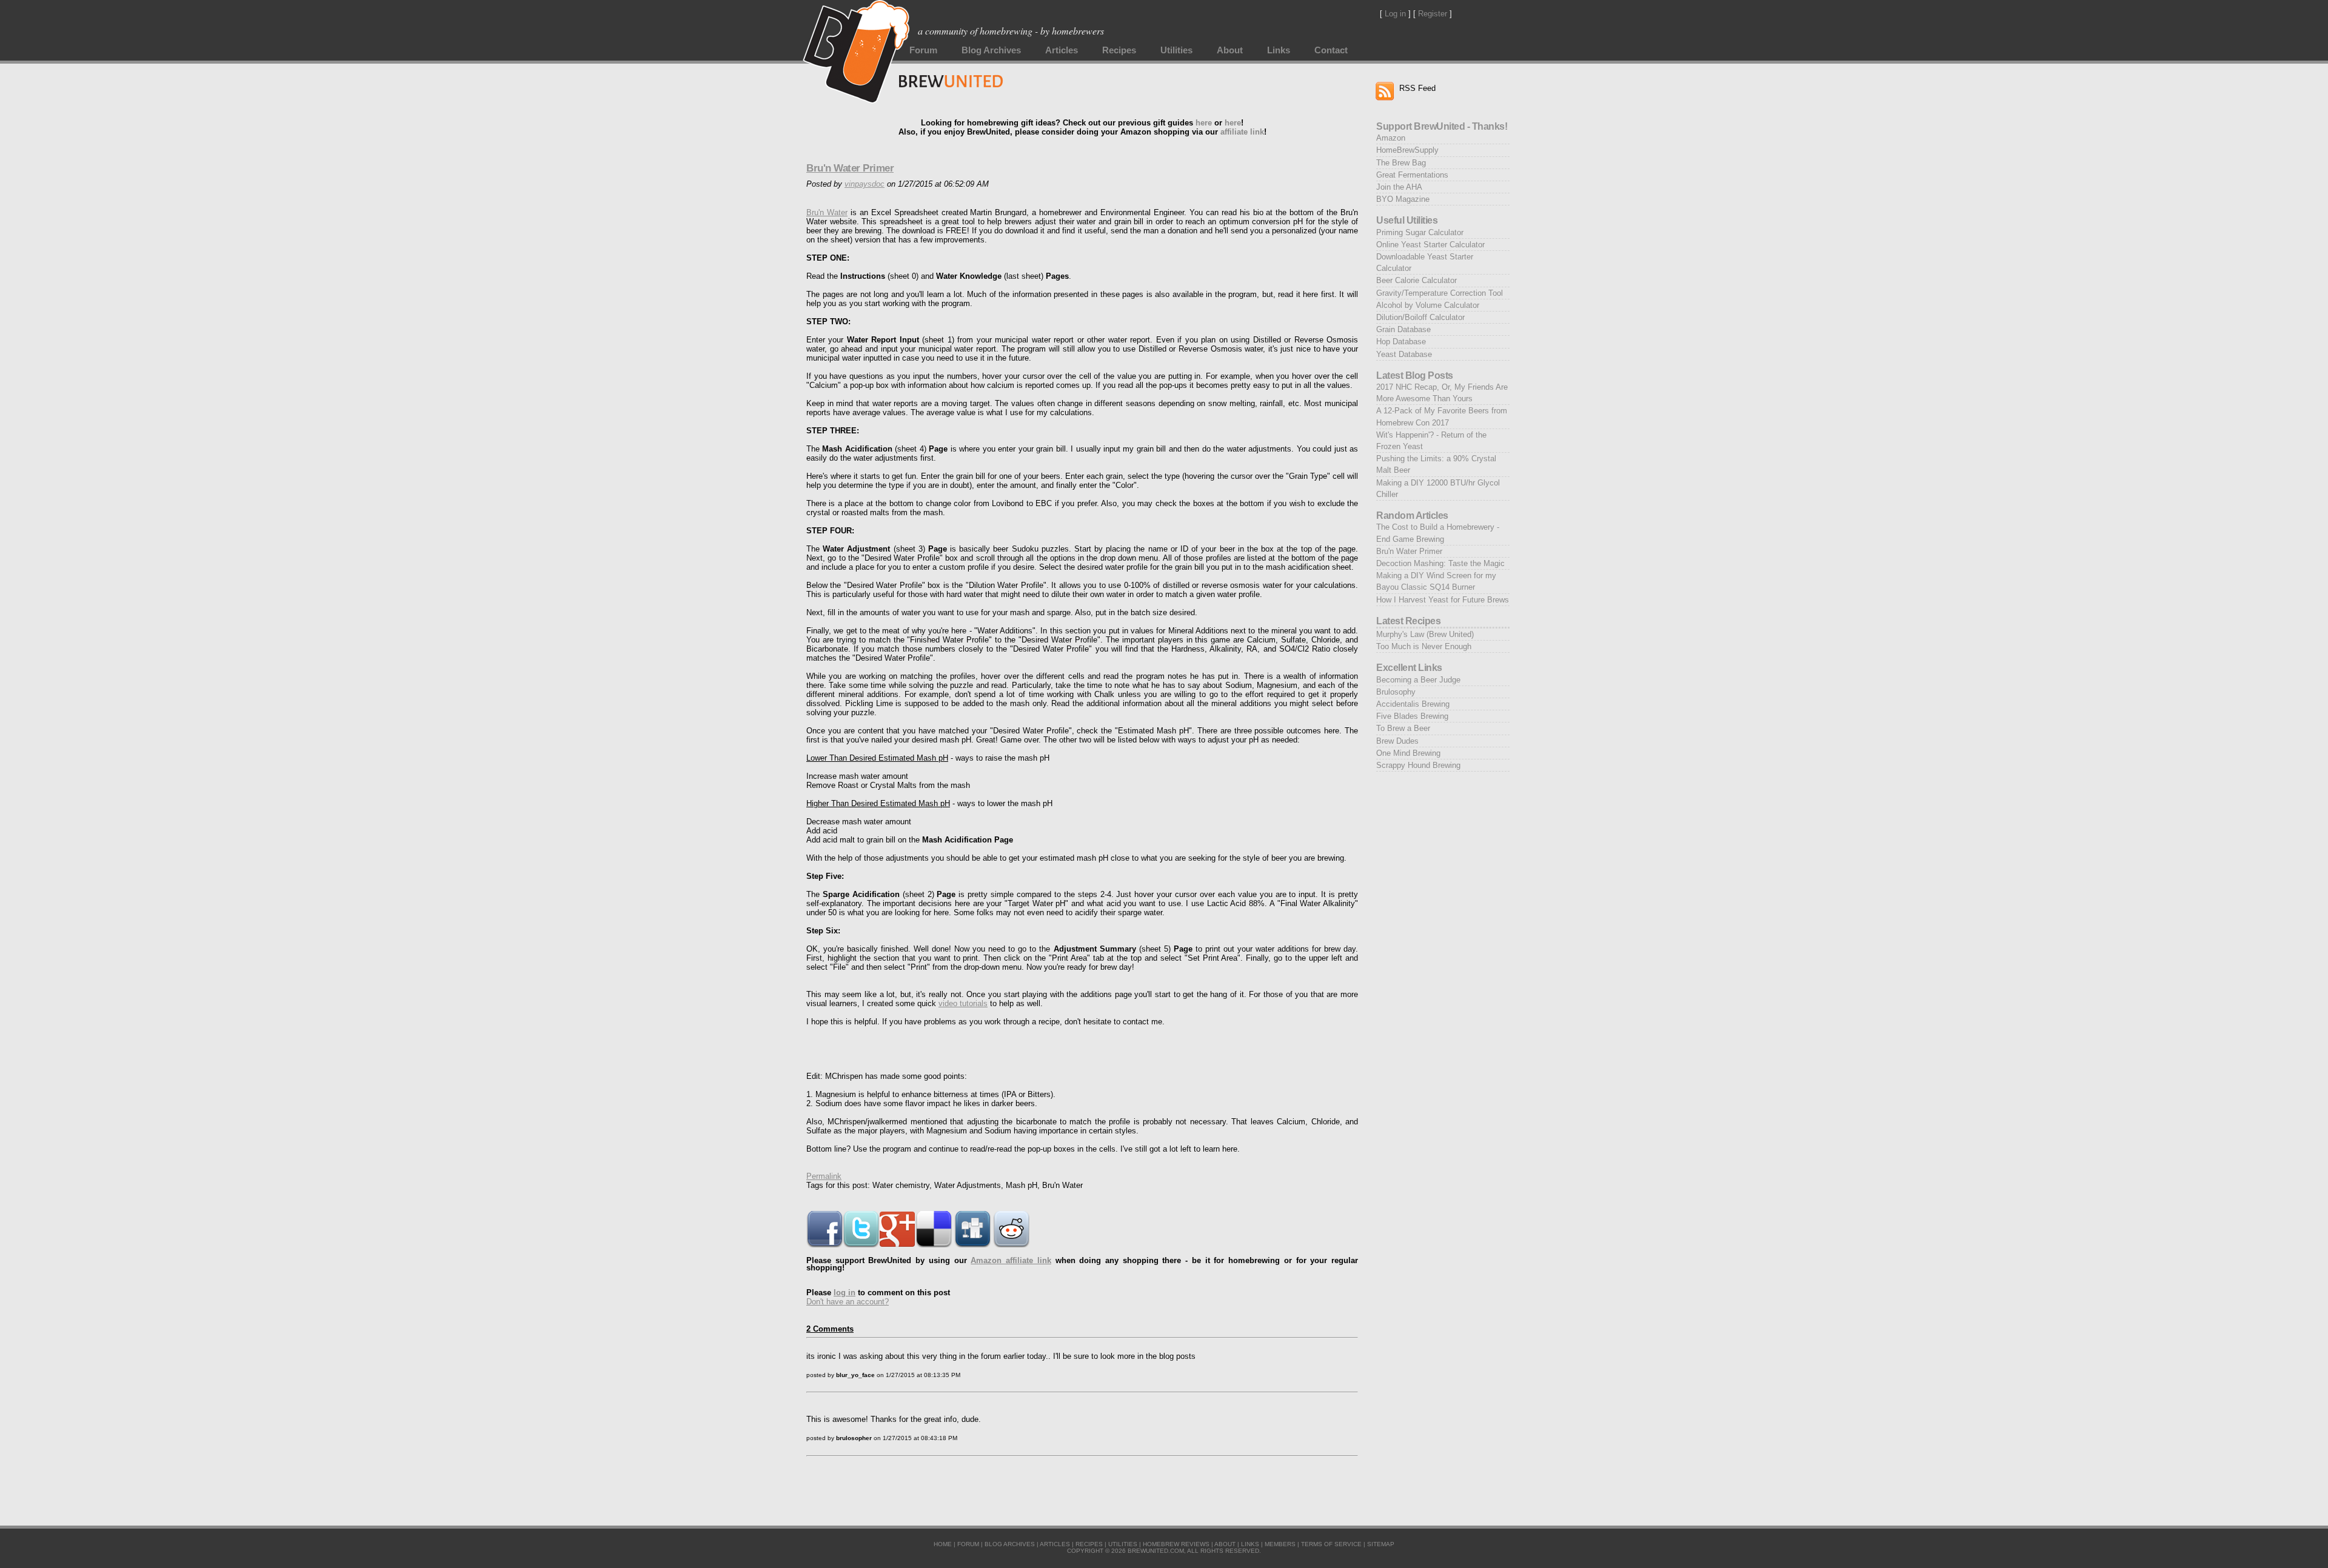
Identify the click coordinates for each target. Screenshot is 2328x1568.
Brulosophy (1396, 692)
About (1230, 50)
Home (943, 1544)
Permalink (824, 1176)
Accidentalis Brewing (1413, 704)
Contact (1331, 50)
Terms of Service (1331, 1544)
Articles (1062, 50)
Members (1280, 1544)
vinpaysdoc (865, 184)
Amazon (1391, 138)
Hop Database (1401, 342)
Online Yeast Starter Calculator (1430, 245)
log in (845, 1293)
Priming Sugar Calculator (1420, 232)
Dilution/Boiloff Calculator (1420, 317)
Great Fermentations (1412, 175)
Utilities (1176, 50)
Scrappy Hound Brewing (1418, 765)
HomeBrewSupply (1407, 150)
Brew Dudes (1397, 741)
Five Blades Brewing (1412, 716)
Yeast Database (1404, 354)
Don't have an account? (848, 1302)
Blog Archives (991, 50)
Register (1433, 14)
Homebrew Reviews (1176, 1544)
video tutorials (963, 1003)
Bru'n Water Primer (850, 168)
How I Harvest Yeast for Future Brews (1443, 600)
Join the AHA (1399, 187)
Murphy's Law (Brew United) (1425, 634)
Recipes (1119, 50)
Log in (1395, 14)
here (1204, 123)
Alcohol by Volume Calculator (1428, 305)
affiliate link (1242, 132)
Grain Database (1403, 329)
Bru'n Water (827, 212)
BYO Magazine (1403, 199)
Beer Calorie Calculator (1417, 280)
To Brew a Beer (1403, 728)
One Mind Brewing (1408, 753)
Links (1279, 50)
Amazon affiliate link (1011, 1260)
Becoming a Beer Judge (1418, 680)
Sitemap (1381, 1544)
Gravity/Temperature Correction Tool (1440, 293)
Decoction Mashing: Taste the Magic (1440, 563)
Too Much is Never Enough (1424, 646)
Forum (923, 50)
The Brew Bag (1401, 163)
